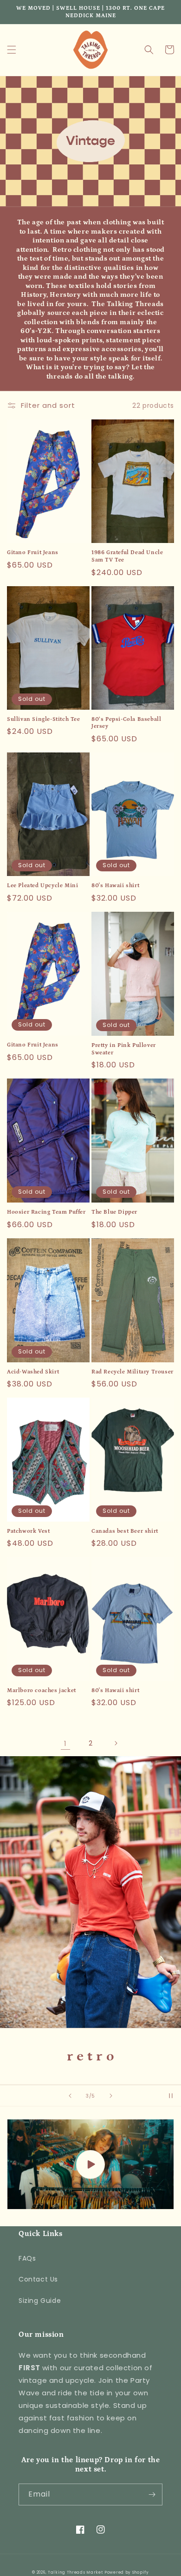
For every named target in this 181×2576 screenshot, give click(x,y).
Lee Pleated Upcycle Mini (42, 886)
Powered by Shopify (127, 2572)
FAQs (27, 2258)
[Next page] (116, 1743)
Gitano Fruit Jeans (33, 552)
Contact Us (38, 2279)
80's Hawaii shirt (115, 886)
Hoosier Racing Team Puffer (46, 1212)
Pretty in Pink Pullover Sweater (124, 1049)
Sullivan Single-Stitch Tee (44, 719)
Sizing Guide (40, 2301)
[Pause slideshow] (171, 2096)
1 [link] (65, 1743)
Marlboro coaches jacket (42, 1690)
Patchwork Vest (28, 1531)
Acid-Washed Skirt (33, 1372)
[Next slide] (111, 2096)
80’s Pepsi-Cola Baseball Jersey (126, 723)
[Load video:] (90, 2164)
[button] (12, 50)
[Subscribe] (152, 2494)
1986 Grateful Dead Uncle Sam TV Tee (127, 556)
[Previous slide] (70, 2096)
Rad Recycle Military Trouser (133, 1372)
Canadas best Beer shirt (125, 1531)
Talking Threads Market (75, 2572)
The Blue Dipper (114, 1212)
